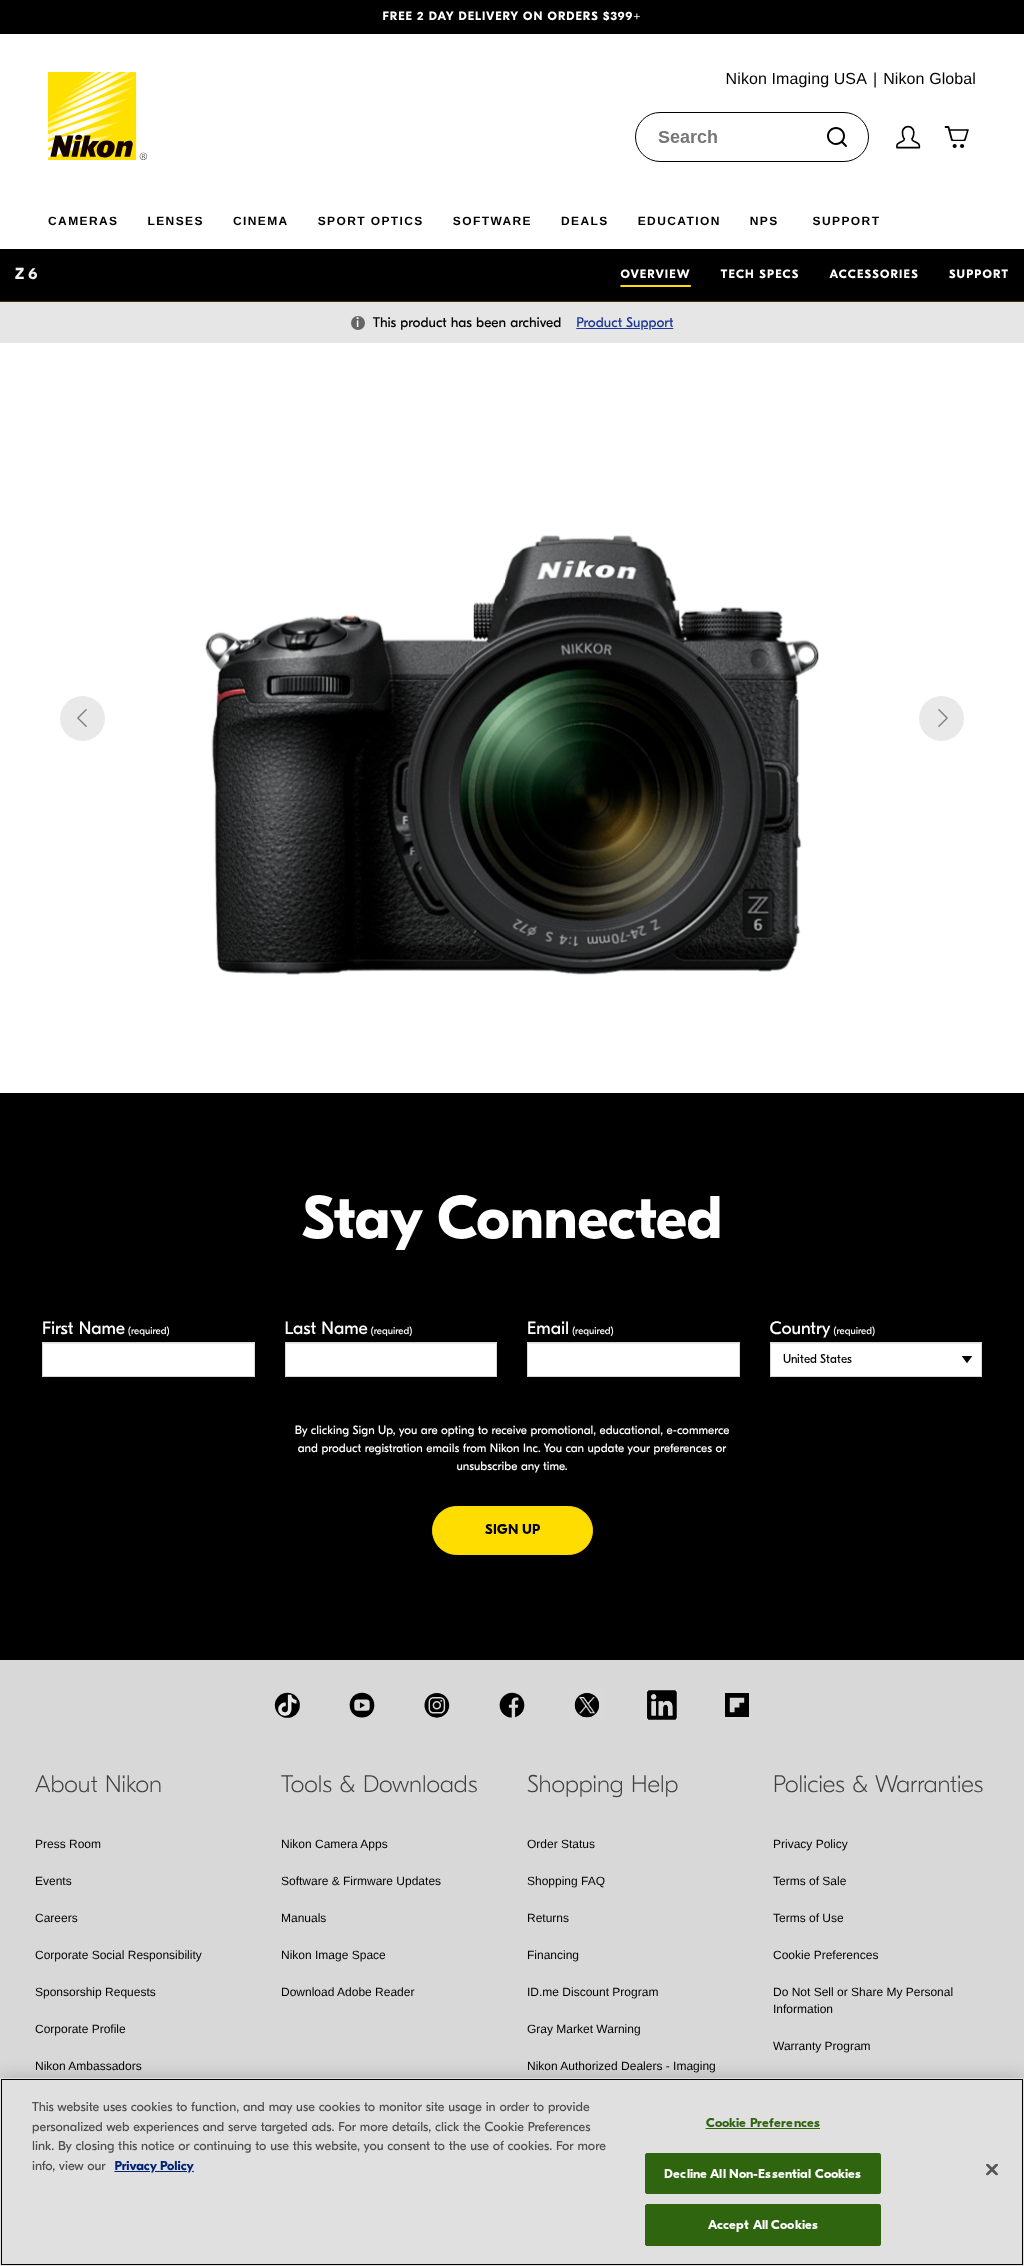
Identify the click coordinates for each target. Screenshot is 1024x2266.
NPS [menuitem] (764, 221)
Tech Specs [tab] (760, 275)
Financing (553, 1955)
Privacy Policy (810, 1844)
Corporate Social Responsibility (118, 1955)
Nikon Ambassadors (88, 2066)
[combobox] (752, 137)
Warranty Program (822, 2046)
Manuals (303, 1918)
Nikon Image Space (333, 1955)
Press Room (68, 1844)
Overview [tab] (655, 275)
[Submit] (837, 137)
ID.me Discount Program (592, 1992)
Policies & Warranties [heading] (878, 1785)
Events (53, 1881)
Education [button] (679, 221)
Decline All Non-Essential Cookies (762, 2173)
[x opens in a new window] (587, 1705)
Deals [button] (585, 221)
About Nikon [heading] (98, 1785)
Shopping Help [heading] (602, 1785)
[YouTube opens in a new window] (362, 1705)
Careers (56, 1918)
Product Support (624, 322)
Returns (548, 1918)
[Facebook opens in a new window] (512, 1705)
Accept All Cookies (763, 2224)
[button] (77, 17)
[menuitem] (97, 217)
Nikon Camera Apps (334, 1844)
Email (570, 1328)
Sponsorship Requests (95, 1992)
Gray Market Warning (584, 2029)
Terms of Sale (809, 1881)
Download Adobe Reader (347, 1992)
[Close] (992, 2170)
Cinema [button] (261, 221)
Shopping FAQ (566, 1881)
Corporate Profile (80, 2029)
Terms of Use (808, 1918)
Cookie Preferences (825, 1955)
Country (822, 1328)
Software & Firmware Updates (361, 1881)
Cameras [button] (83, 221)
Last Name (349, 1328)
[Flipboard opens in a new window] (737, 1705)
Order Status (561, 1844)
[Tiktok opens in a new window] (287, 1705)
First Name (106, 1328)
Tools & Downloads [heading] (379, 1785)
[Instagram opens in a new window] (437, 1705)
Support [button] (847, 221)
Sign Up (539, 1529)
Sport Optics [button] (371, 221)
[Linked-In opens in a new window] (662, 1705)
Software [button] (492, 221)
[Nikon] (98, 97)
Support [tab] (979, 275)
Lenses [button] (175, 221)
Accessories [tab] (874, 275)
